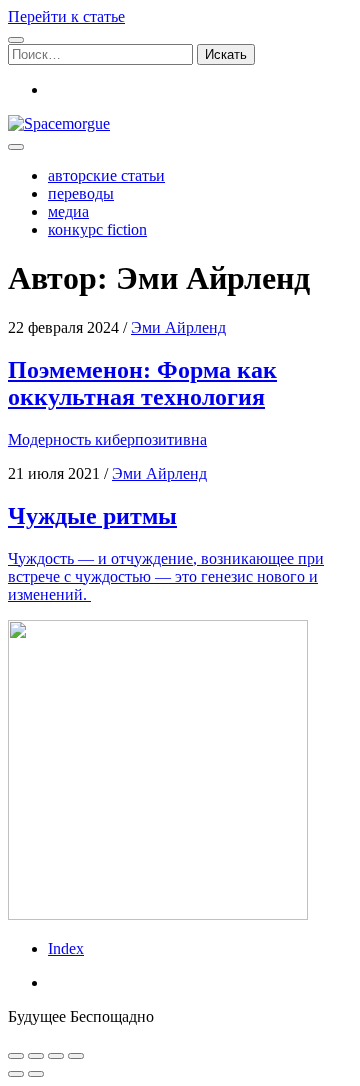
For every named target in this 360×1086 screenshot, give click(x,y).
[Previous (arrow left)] (16, 1074)
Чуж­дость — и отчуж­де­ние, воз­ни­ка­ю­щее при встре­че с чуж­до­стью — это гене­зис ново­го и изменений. (166, 576)
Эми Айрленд (178, 327)
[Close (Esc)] (16, 1056)
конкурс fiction (97, 229)
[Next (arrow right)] (36, 1074)
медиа (68, 211)
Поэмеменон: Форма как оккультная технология (142, 383)
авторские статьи (106, 175)
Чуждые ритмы (92, 516)
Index (66, 948)
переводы (81, 193)
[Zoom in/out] (76, 1056)
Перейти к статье (66, 16)
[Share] (36, 1056)
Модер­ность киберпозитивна (107, 439)
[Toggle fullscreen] (56, 1056)
